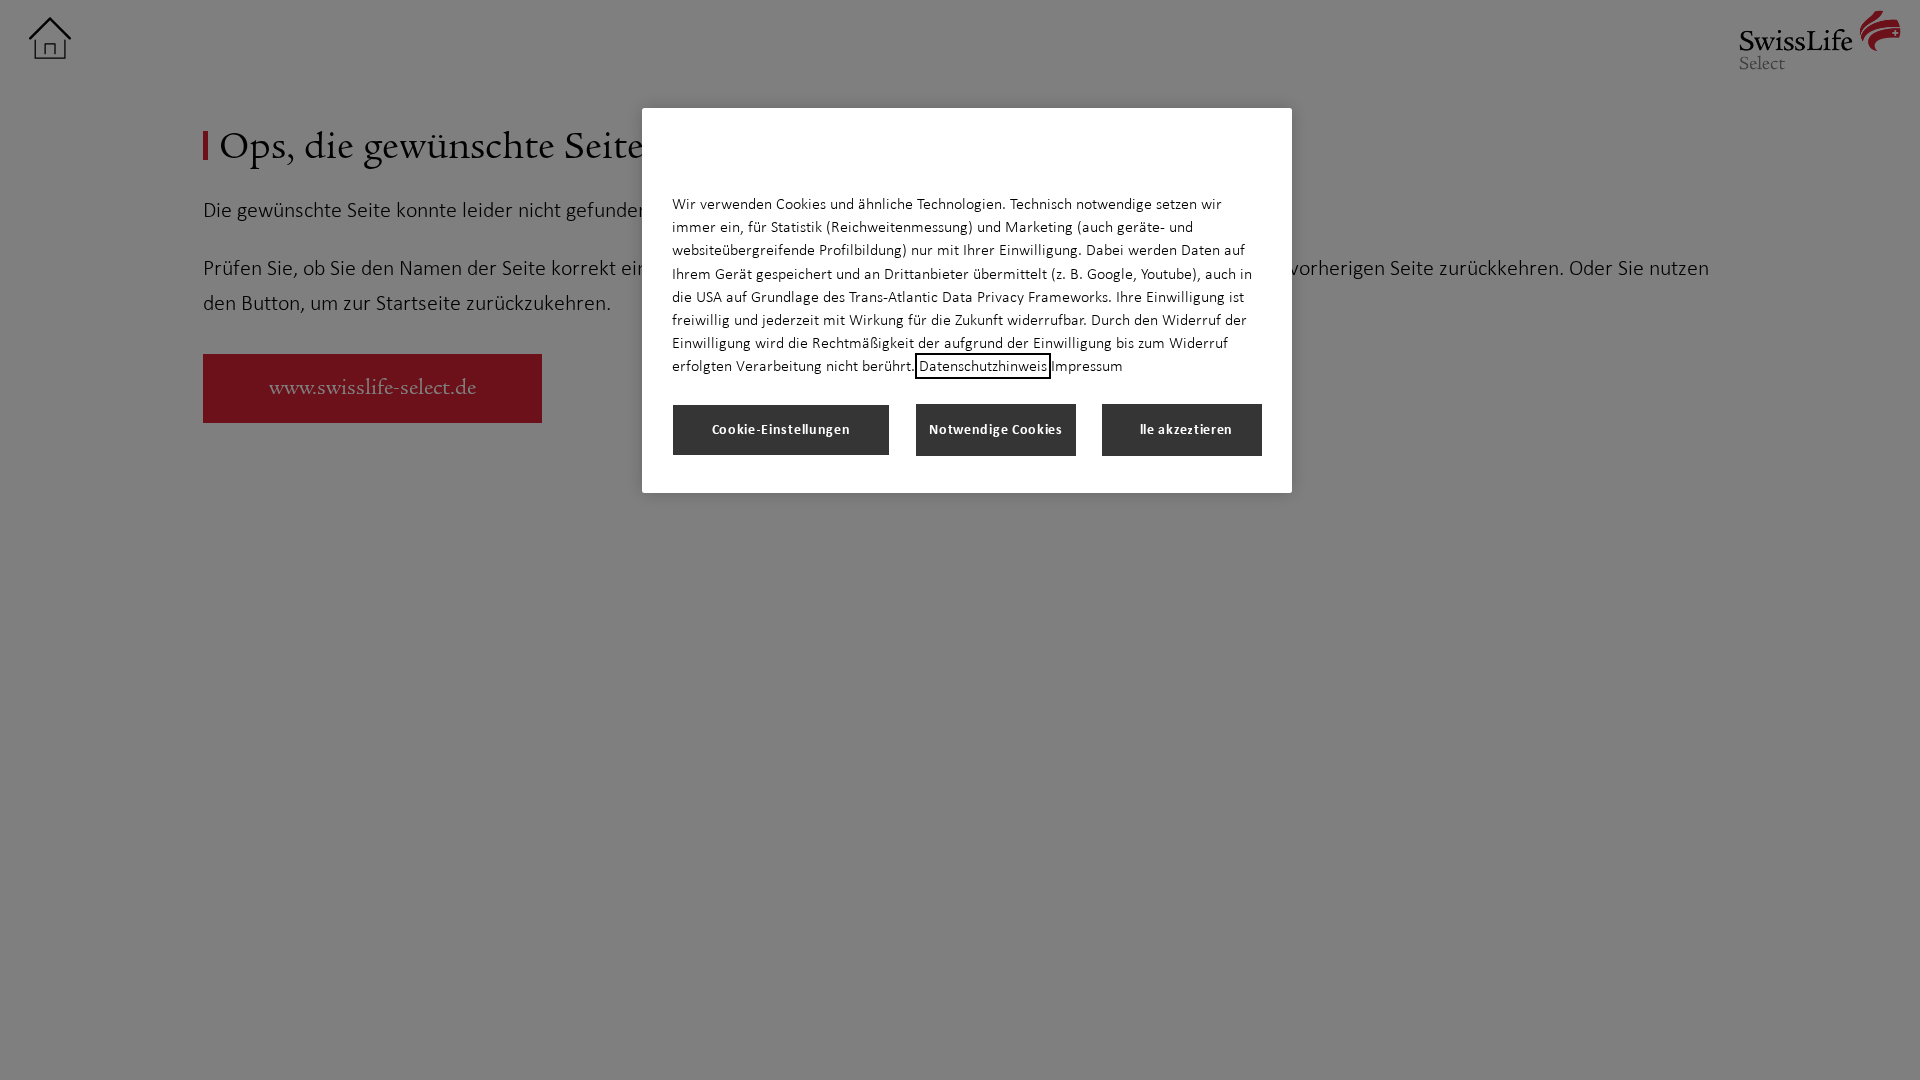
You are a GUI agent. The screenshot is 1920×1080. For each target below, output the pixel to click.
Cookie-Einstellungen (781, 428)
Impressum (1087, 366)
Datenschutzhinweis (983, 366)
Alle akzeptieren (1182, 428)
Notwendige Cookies (996, 428)
